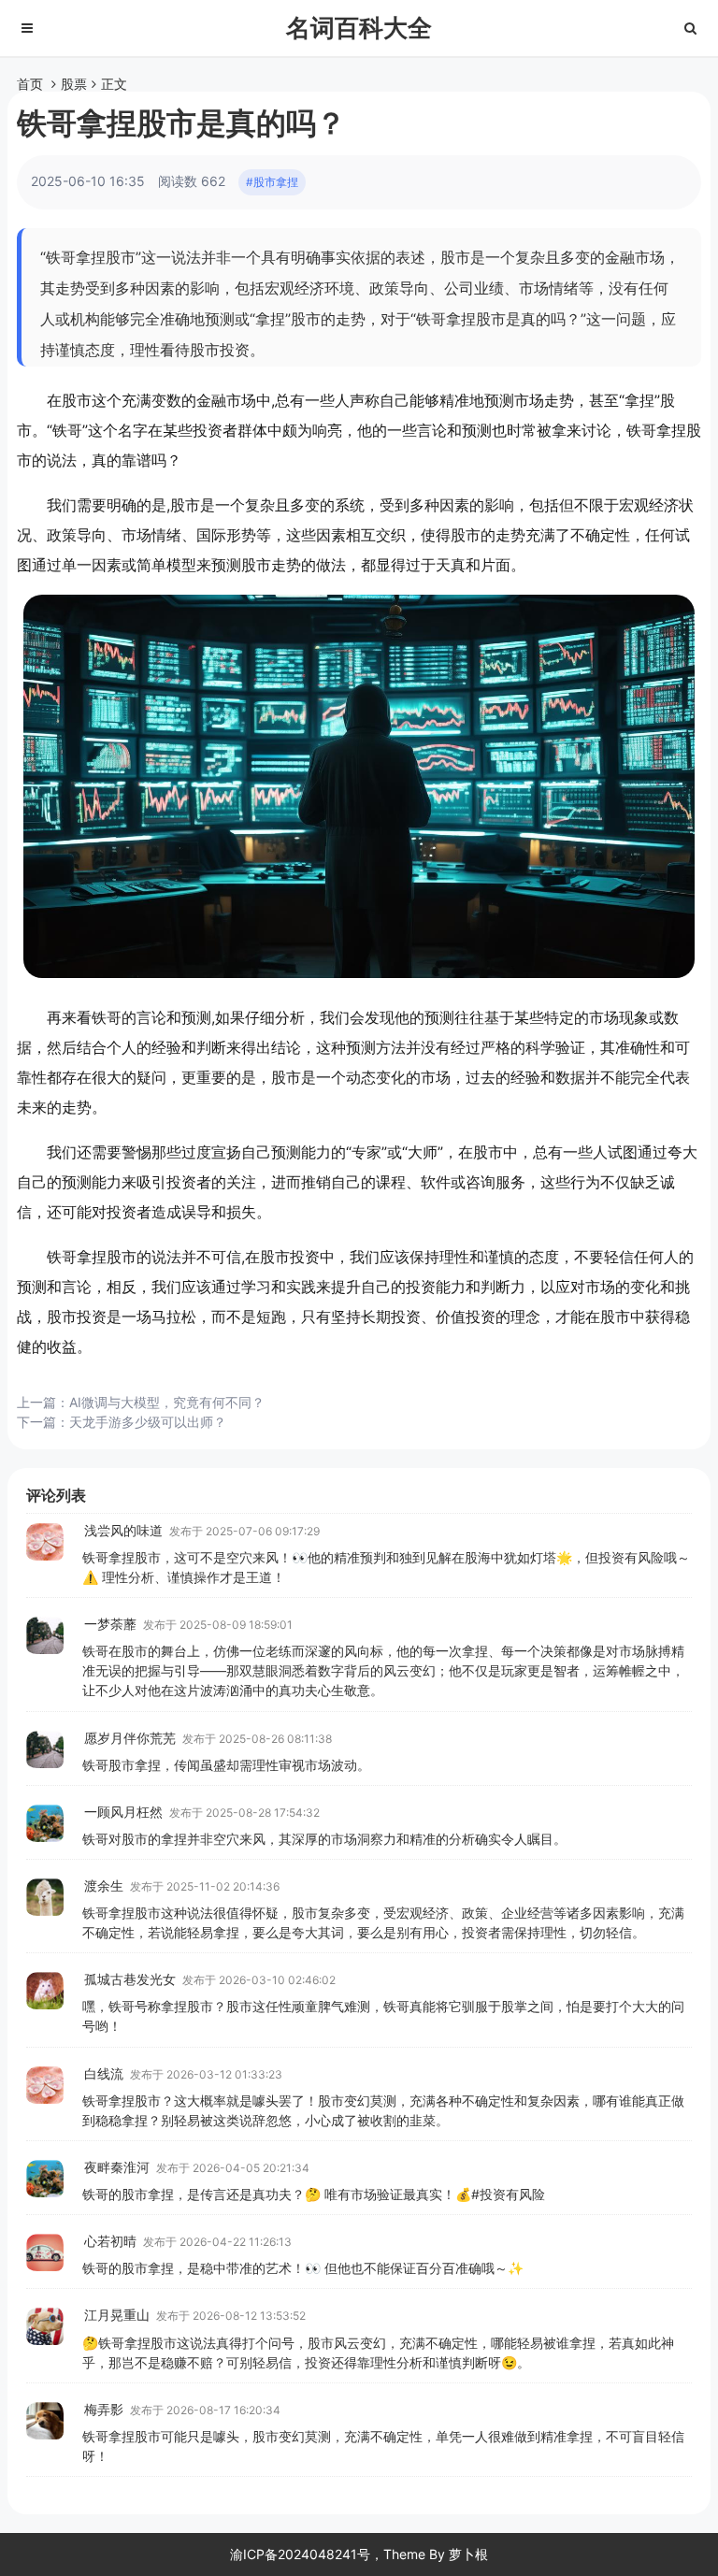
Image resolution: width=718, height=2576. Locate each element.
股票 (74, 84)
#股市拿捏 (272, 182)
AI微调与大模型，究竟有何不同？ (167, 1402)
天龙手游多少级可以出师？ (148, 1422)
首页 (30, 84)
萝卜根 (468, 2554)
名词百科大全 (359, 28)
